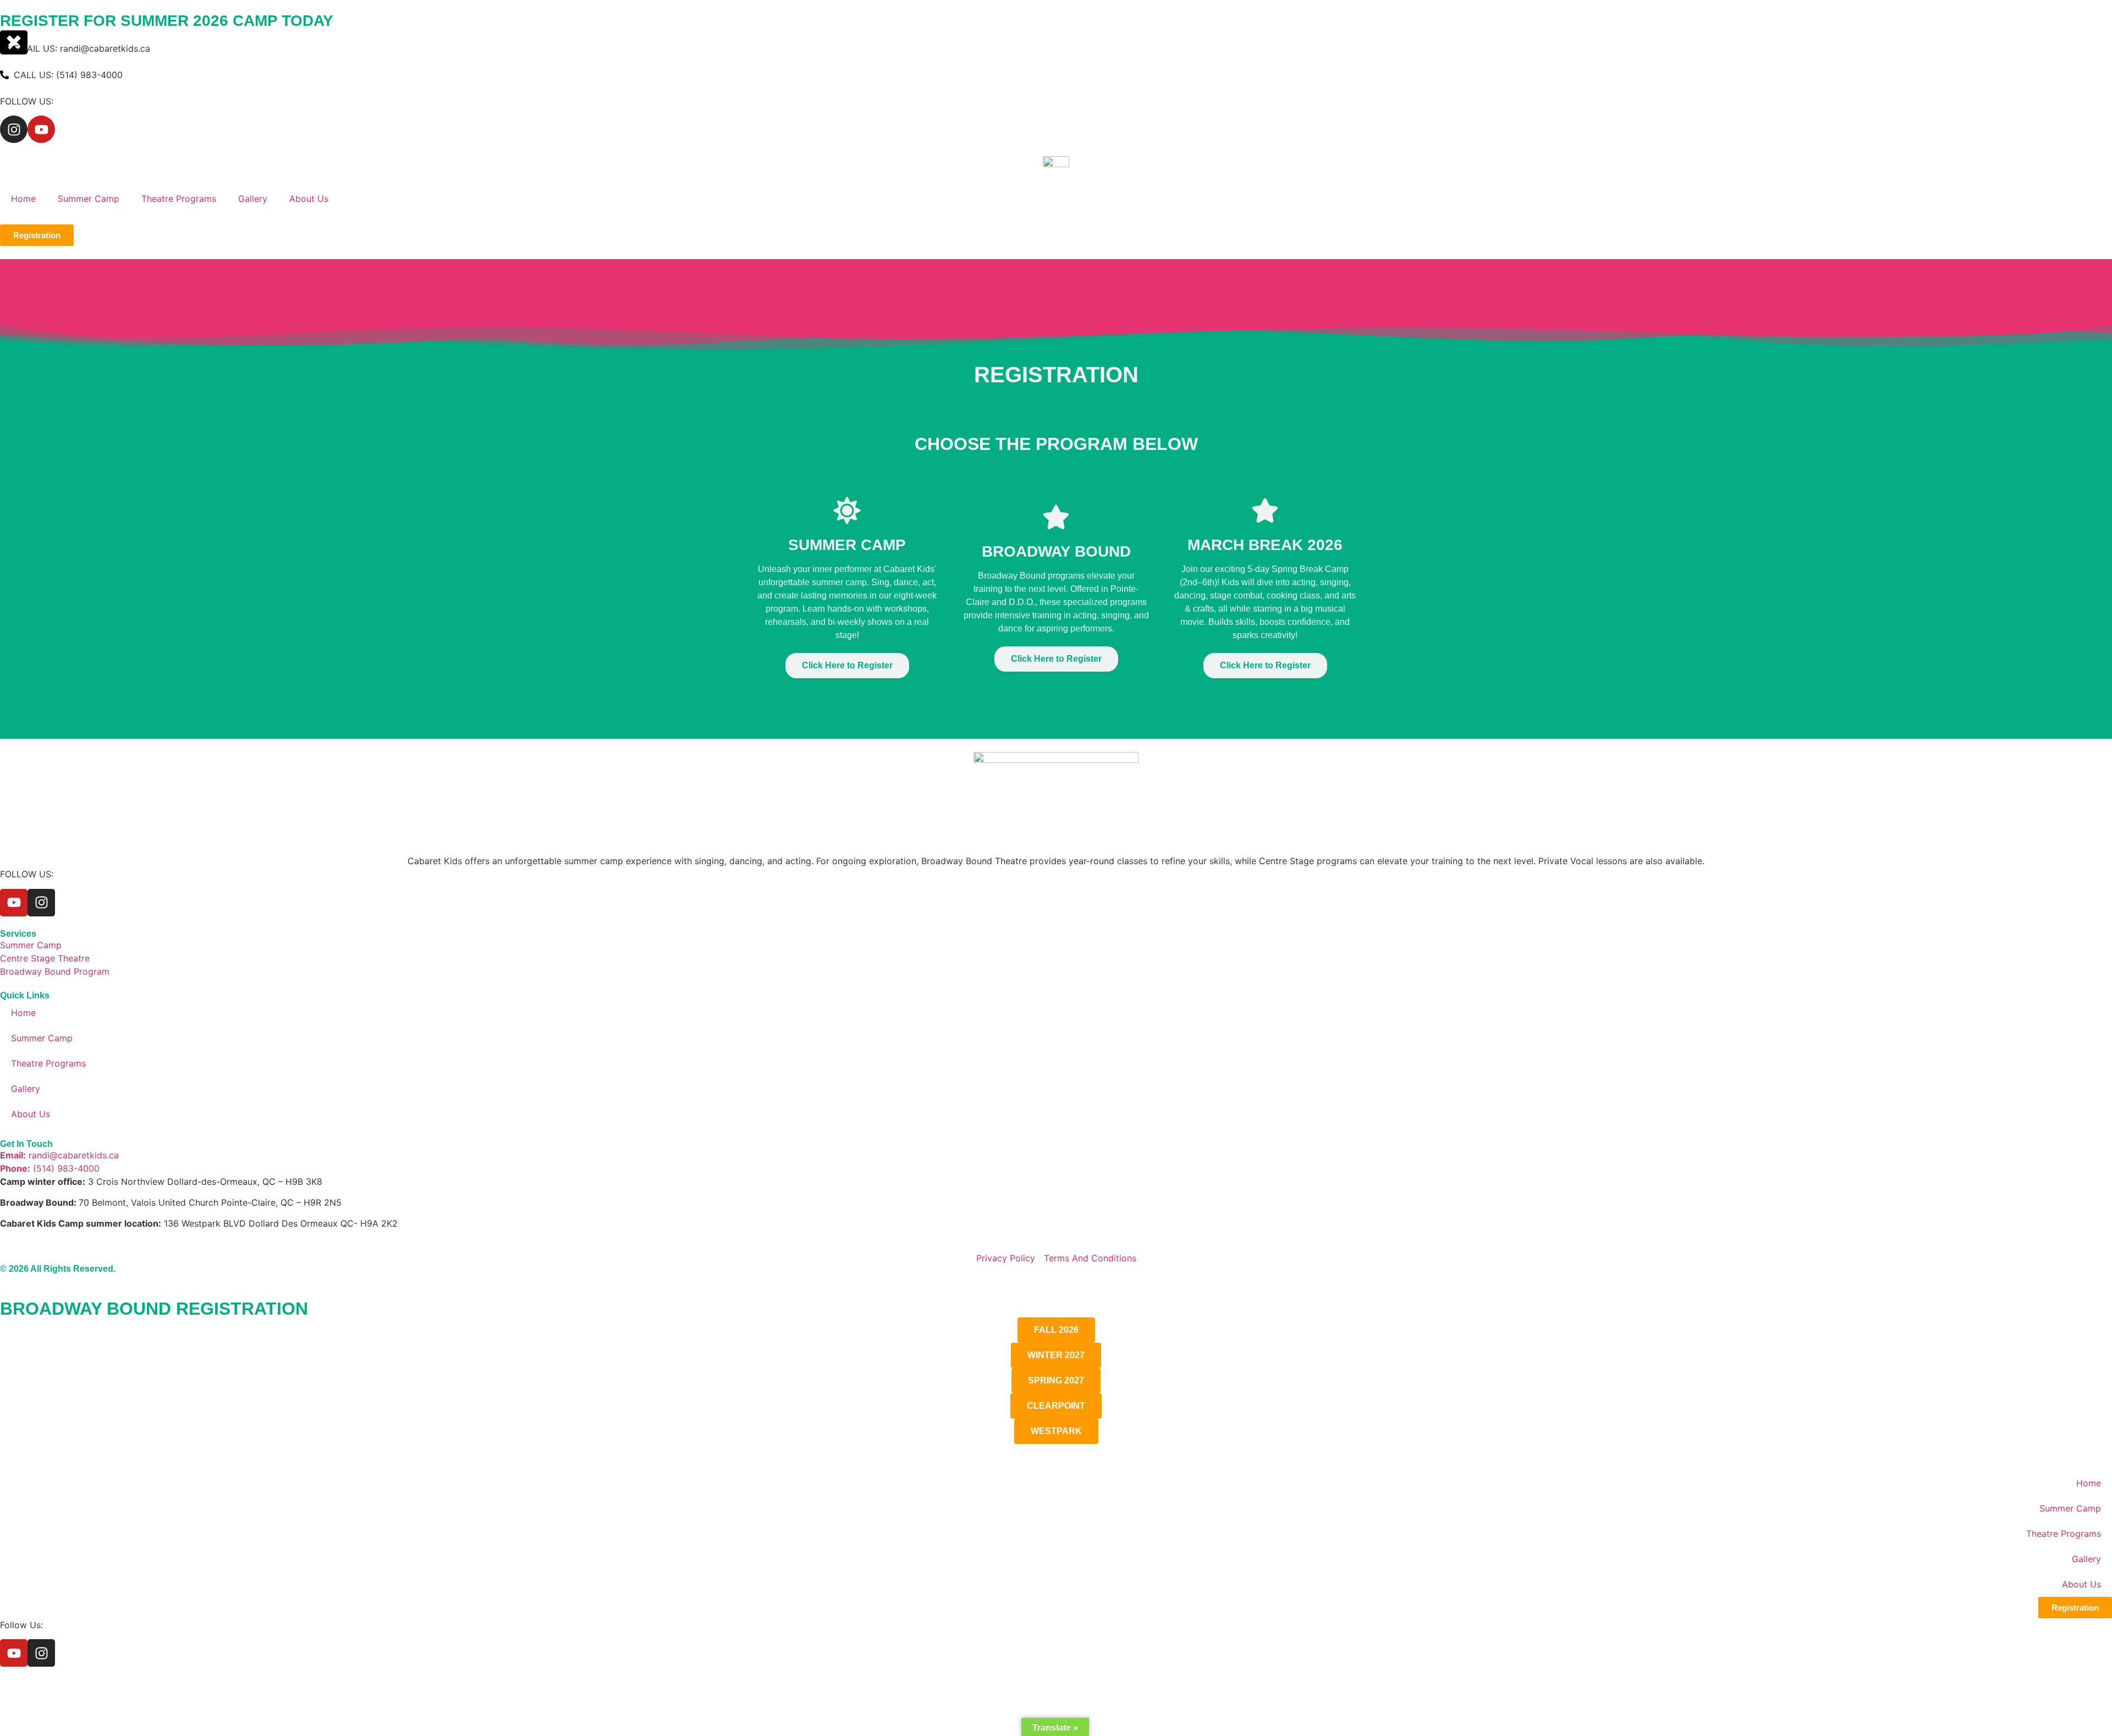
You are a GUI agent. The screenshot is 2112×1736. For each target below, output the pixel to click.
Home (23, 199)
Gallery (253, 199)
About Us (309, 199)
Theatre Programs (179, 199)
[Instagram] (14, 129)
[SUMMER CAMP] (847, 510)
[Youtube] (41, 129)
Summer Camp (89, 199)
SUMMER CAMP (847, 545)
